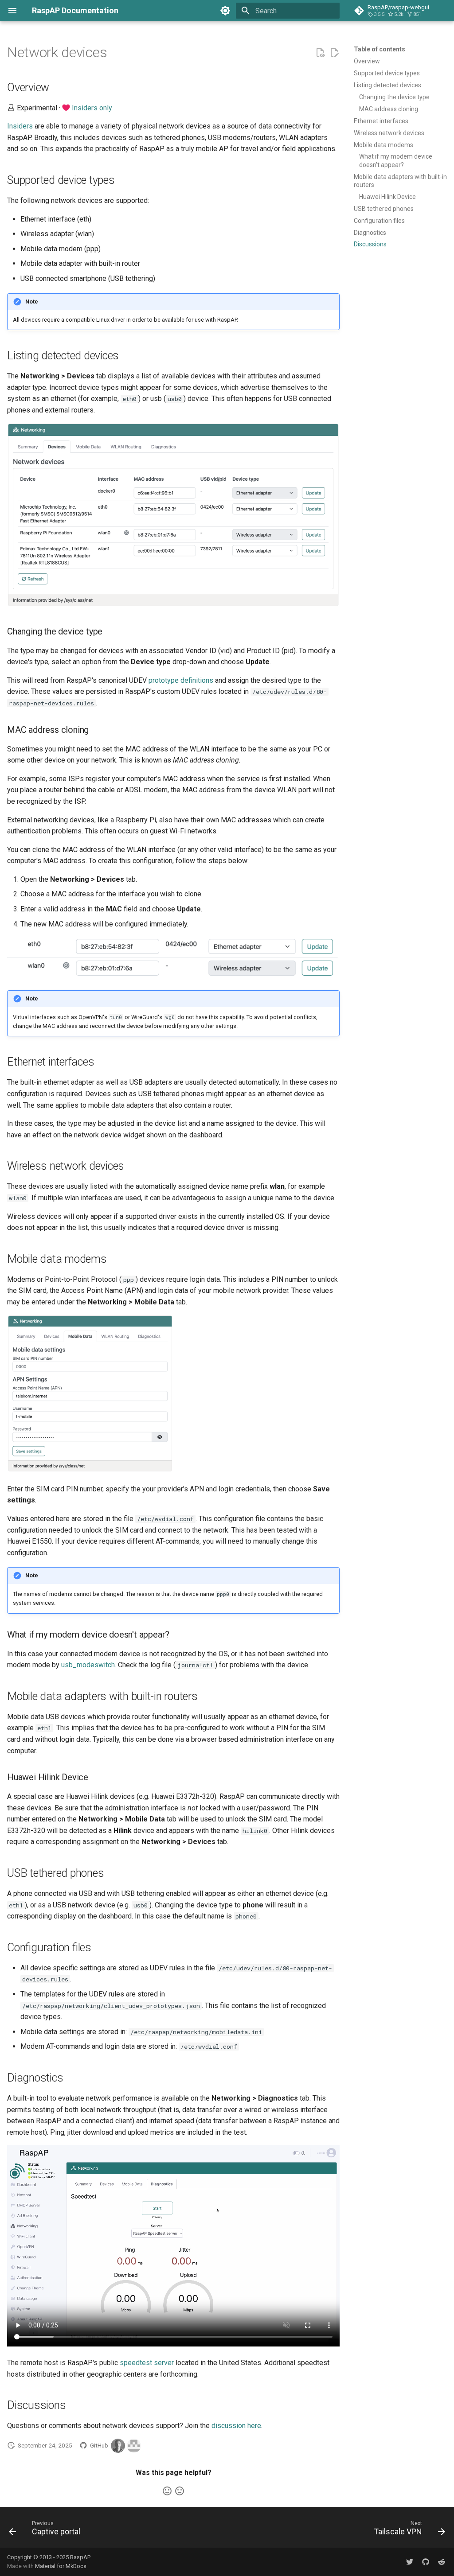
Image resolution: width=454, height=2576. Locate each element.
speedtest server (147, 2363)
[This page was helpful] (167, 2491)
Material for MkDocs (61, 2566)
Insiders (20, 126)
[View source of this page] (320, 53)
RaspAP (80, 2557)
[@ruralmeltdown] (134, 2446)
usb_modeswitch (88, 1665)
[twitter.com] (410, 2562)
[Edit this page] (334, 53)
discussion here (236, 2426)
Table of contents (380, 49)
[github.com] (426, 2562)
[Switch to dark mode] (225, 11)
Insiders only (92, 108)
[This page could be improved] (180, 2491)
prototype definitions (181, 680)
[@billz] (118, 2446)
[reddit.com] (442, 2562)
